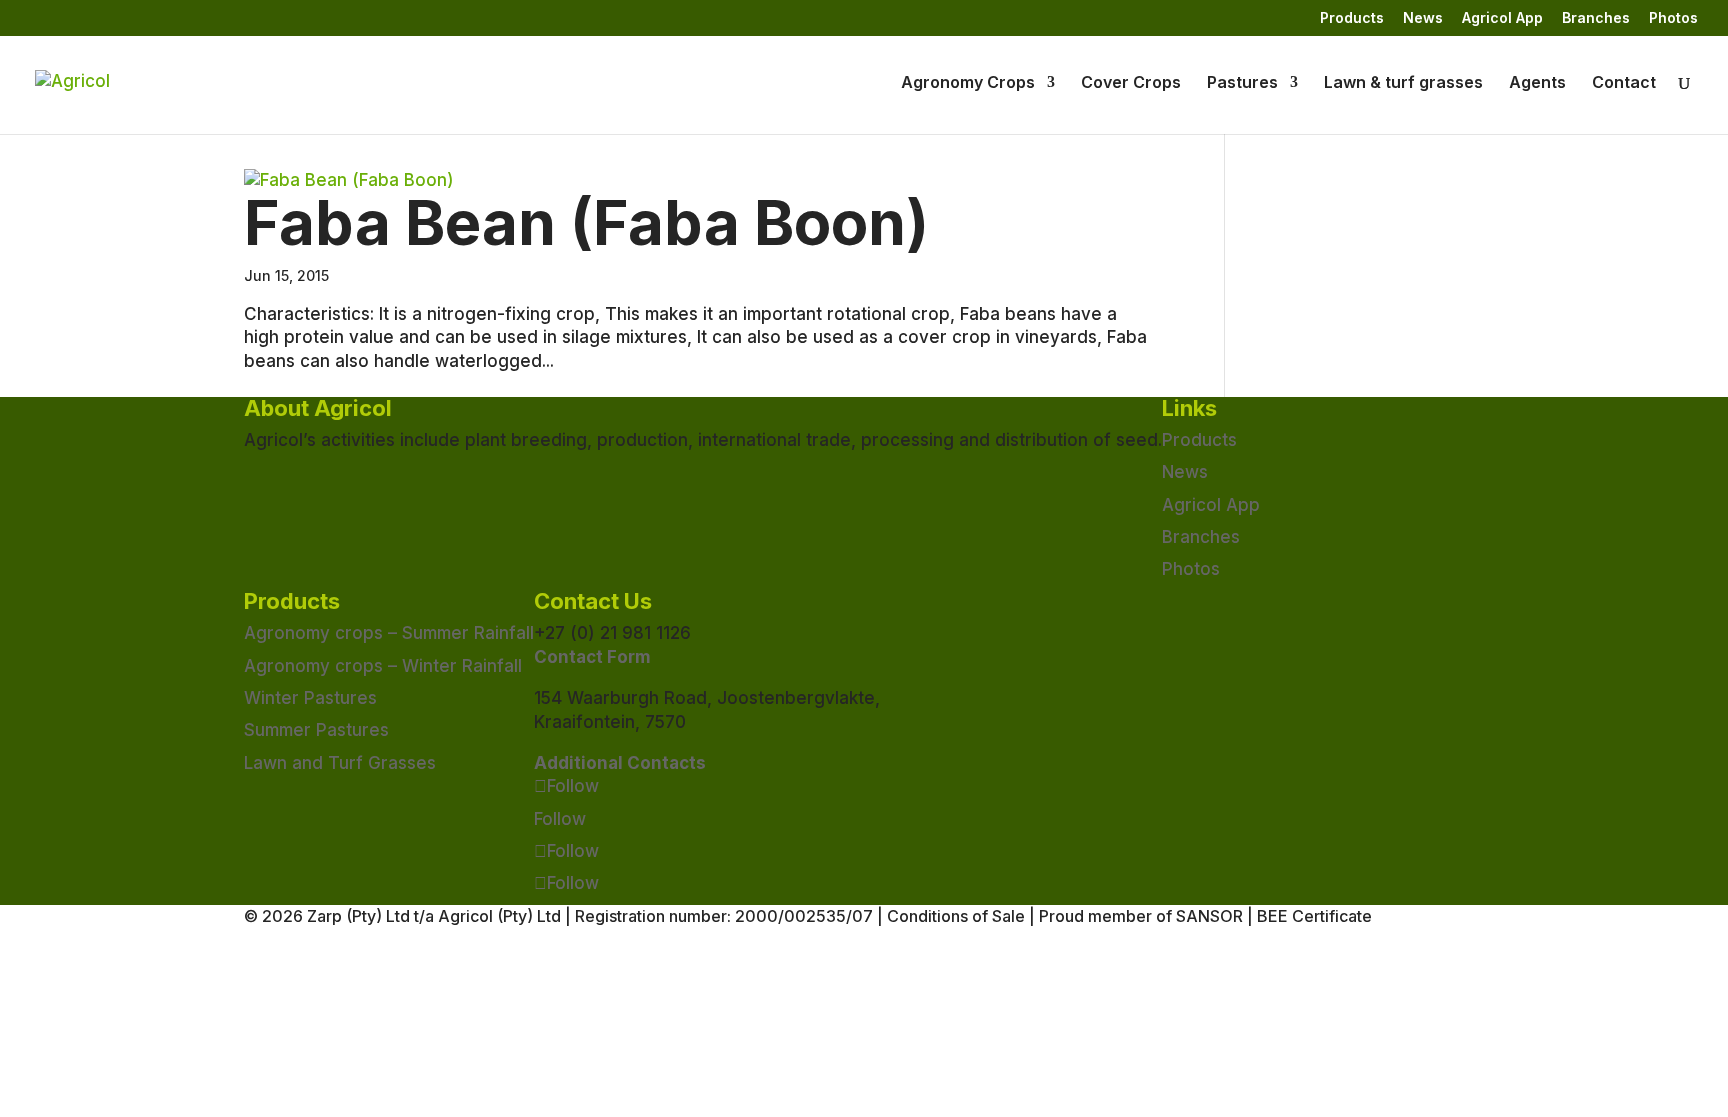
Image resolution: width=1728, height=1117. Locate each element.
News (1423, 18)
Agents (1537, 83)
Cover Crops (1131, 83)
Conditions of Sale (956, 916)
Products (1352, 18)
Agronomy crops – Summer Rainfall (389, 633)
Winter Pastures (310, 698)
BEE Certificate (1314, 916)
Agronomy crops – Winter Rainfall (383, 666)
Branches (1596, 18)
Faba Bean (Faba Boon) (586, 223)
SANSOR (1209, 916)
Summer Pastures (316, 730)
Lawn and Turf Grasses (340, 763)
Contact (1624, 83)
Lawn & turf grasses (1403, 83)
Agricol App (1502, 18)
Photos (1673, 18)
